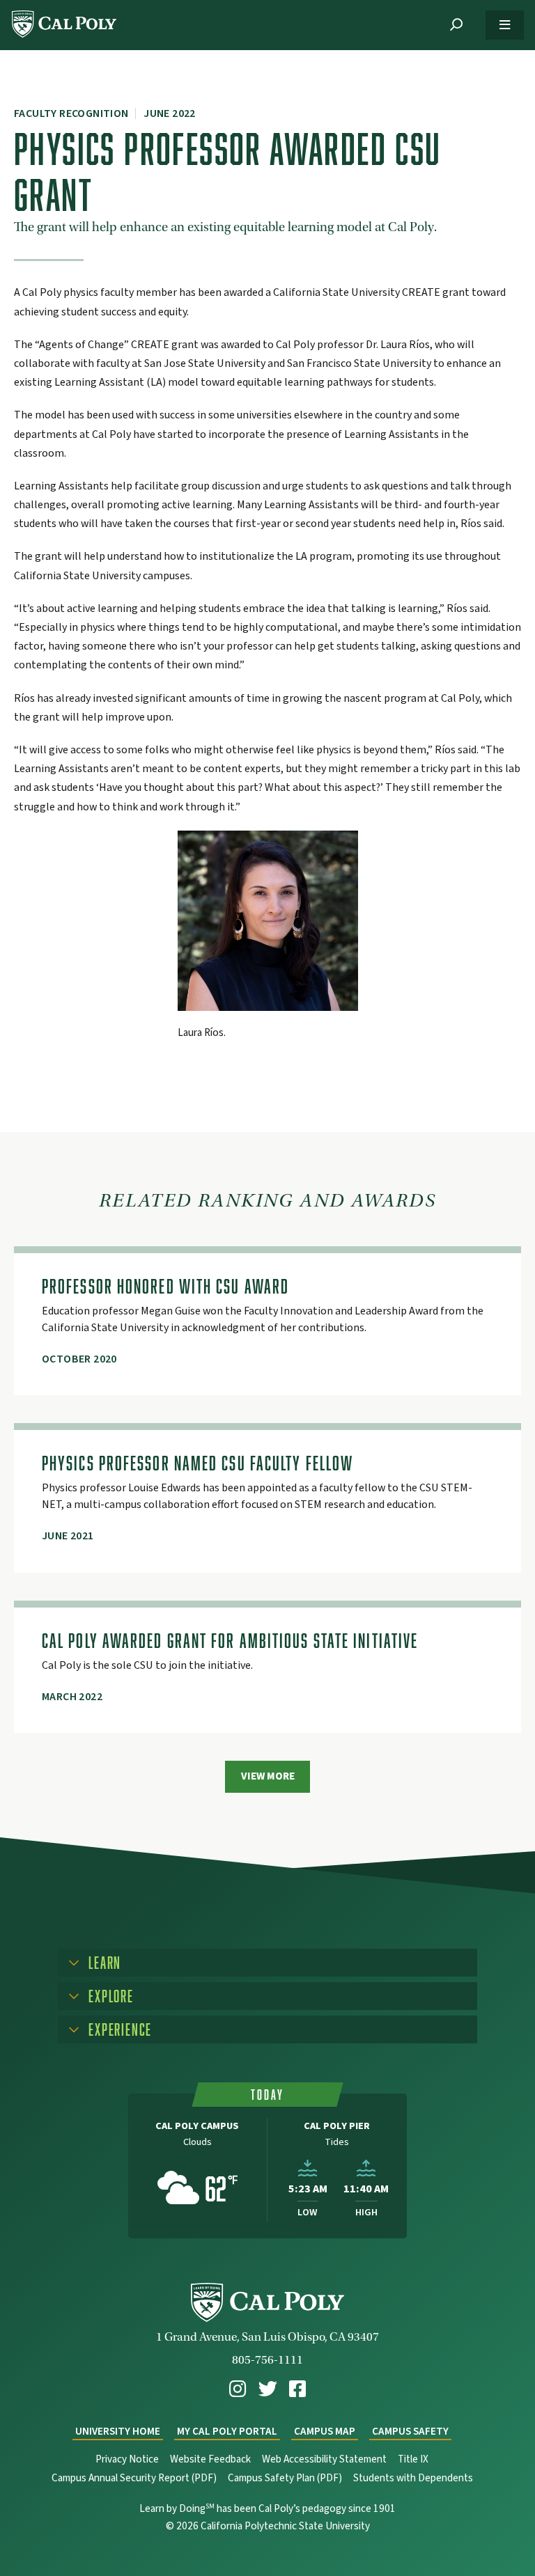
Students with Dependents (413, 2478)
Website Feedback (210, 2459)
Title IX (413, 2459)
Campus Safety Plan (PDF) (285, 2478)
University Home (118, 2432)
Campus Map (325, 2432)
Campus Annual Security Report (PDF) (134, 2478)
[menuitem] (238, 2389)
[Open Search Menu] (456, 25)
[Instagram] (238, 2389)
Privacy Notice (127, 2459)
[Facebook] (297, 2389)
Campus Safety (410, 2432)
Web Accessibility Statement (324, 2459)
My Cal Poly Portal (227, 2432)
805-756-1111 (267, 2360)
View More (268, 1776)
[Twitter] (268, 2389)
